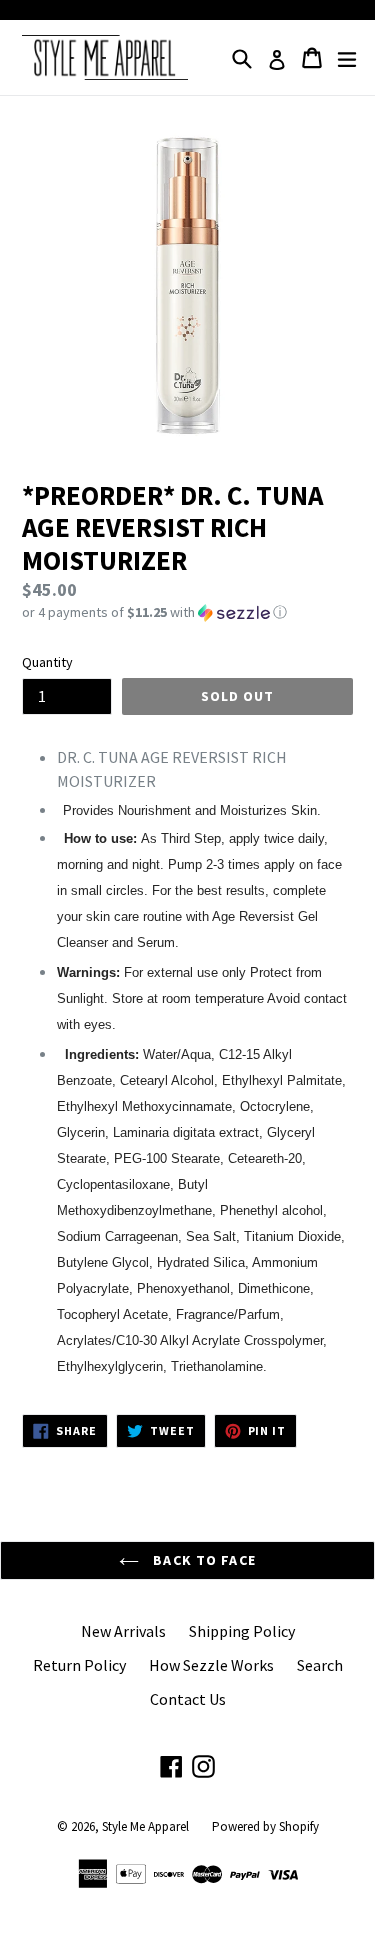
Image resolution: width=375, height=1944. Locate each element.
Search (320, 1665)
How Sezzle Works (211, 1665)
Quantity (47, 662)
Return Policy (79, 1665)
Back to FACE (202, 1560)
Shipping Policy (242, 1631)
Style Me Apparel (145, 1826)
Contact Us (188, 1699)
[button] (187, 612)
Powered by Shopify (265, 1826)
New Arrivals (123, 1631)
